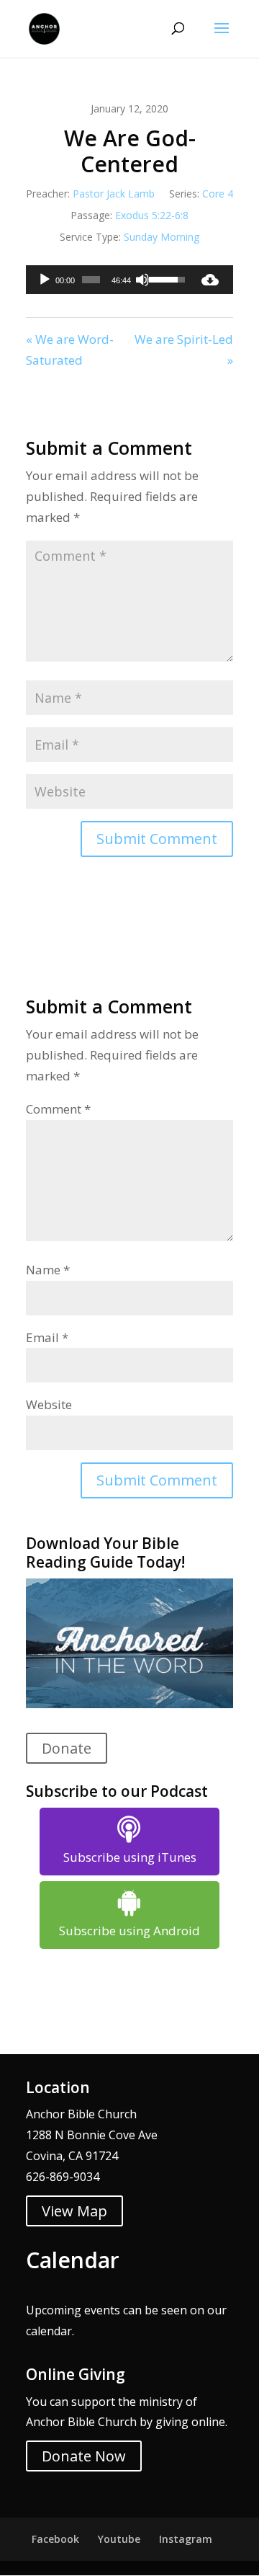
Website (49, 1404)
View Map (74, 2211)
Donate (67, 1748)
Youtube (119, 2539)
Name (48, 1270)
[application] (106, 280)
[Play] (45, 280)
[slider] (91, 280)
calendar (49, 2331)
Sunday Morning (162, 237)
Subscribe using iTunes (130, 1857)
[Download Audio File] (210, 280)
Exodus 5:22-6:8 (152, 215)
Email (47, 1337)
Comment (58, 1109)
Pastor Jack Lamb (114, 194)
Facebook (55, 2539)
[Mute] (142, 280)
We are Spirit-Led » (184, 350)
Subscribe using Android (129, 1931)
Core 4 (218, 194)
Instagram (186, 2539)
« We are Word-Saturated (70, 350)
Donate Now (84, 2456)
